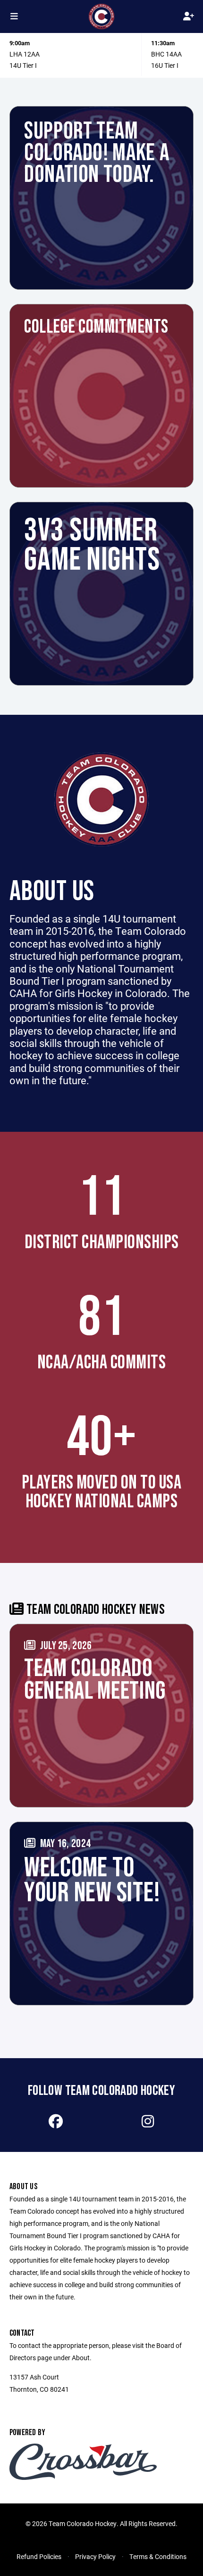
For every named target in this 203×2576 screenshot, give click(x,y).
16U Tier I (165, 65)
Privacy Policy (95, 2556)
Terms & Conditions (158, 2556)
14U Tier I (23, 65)
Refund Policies (39, 2556)
